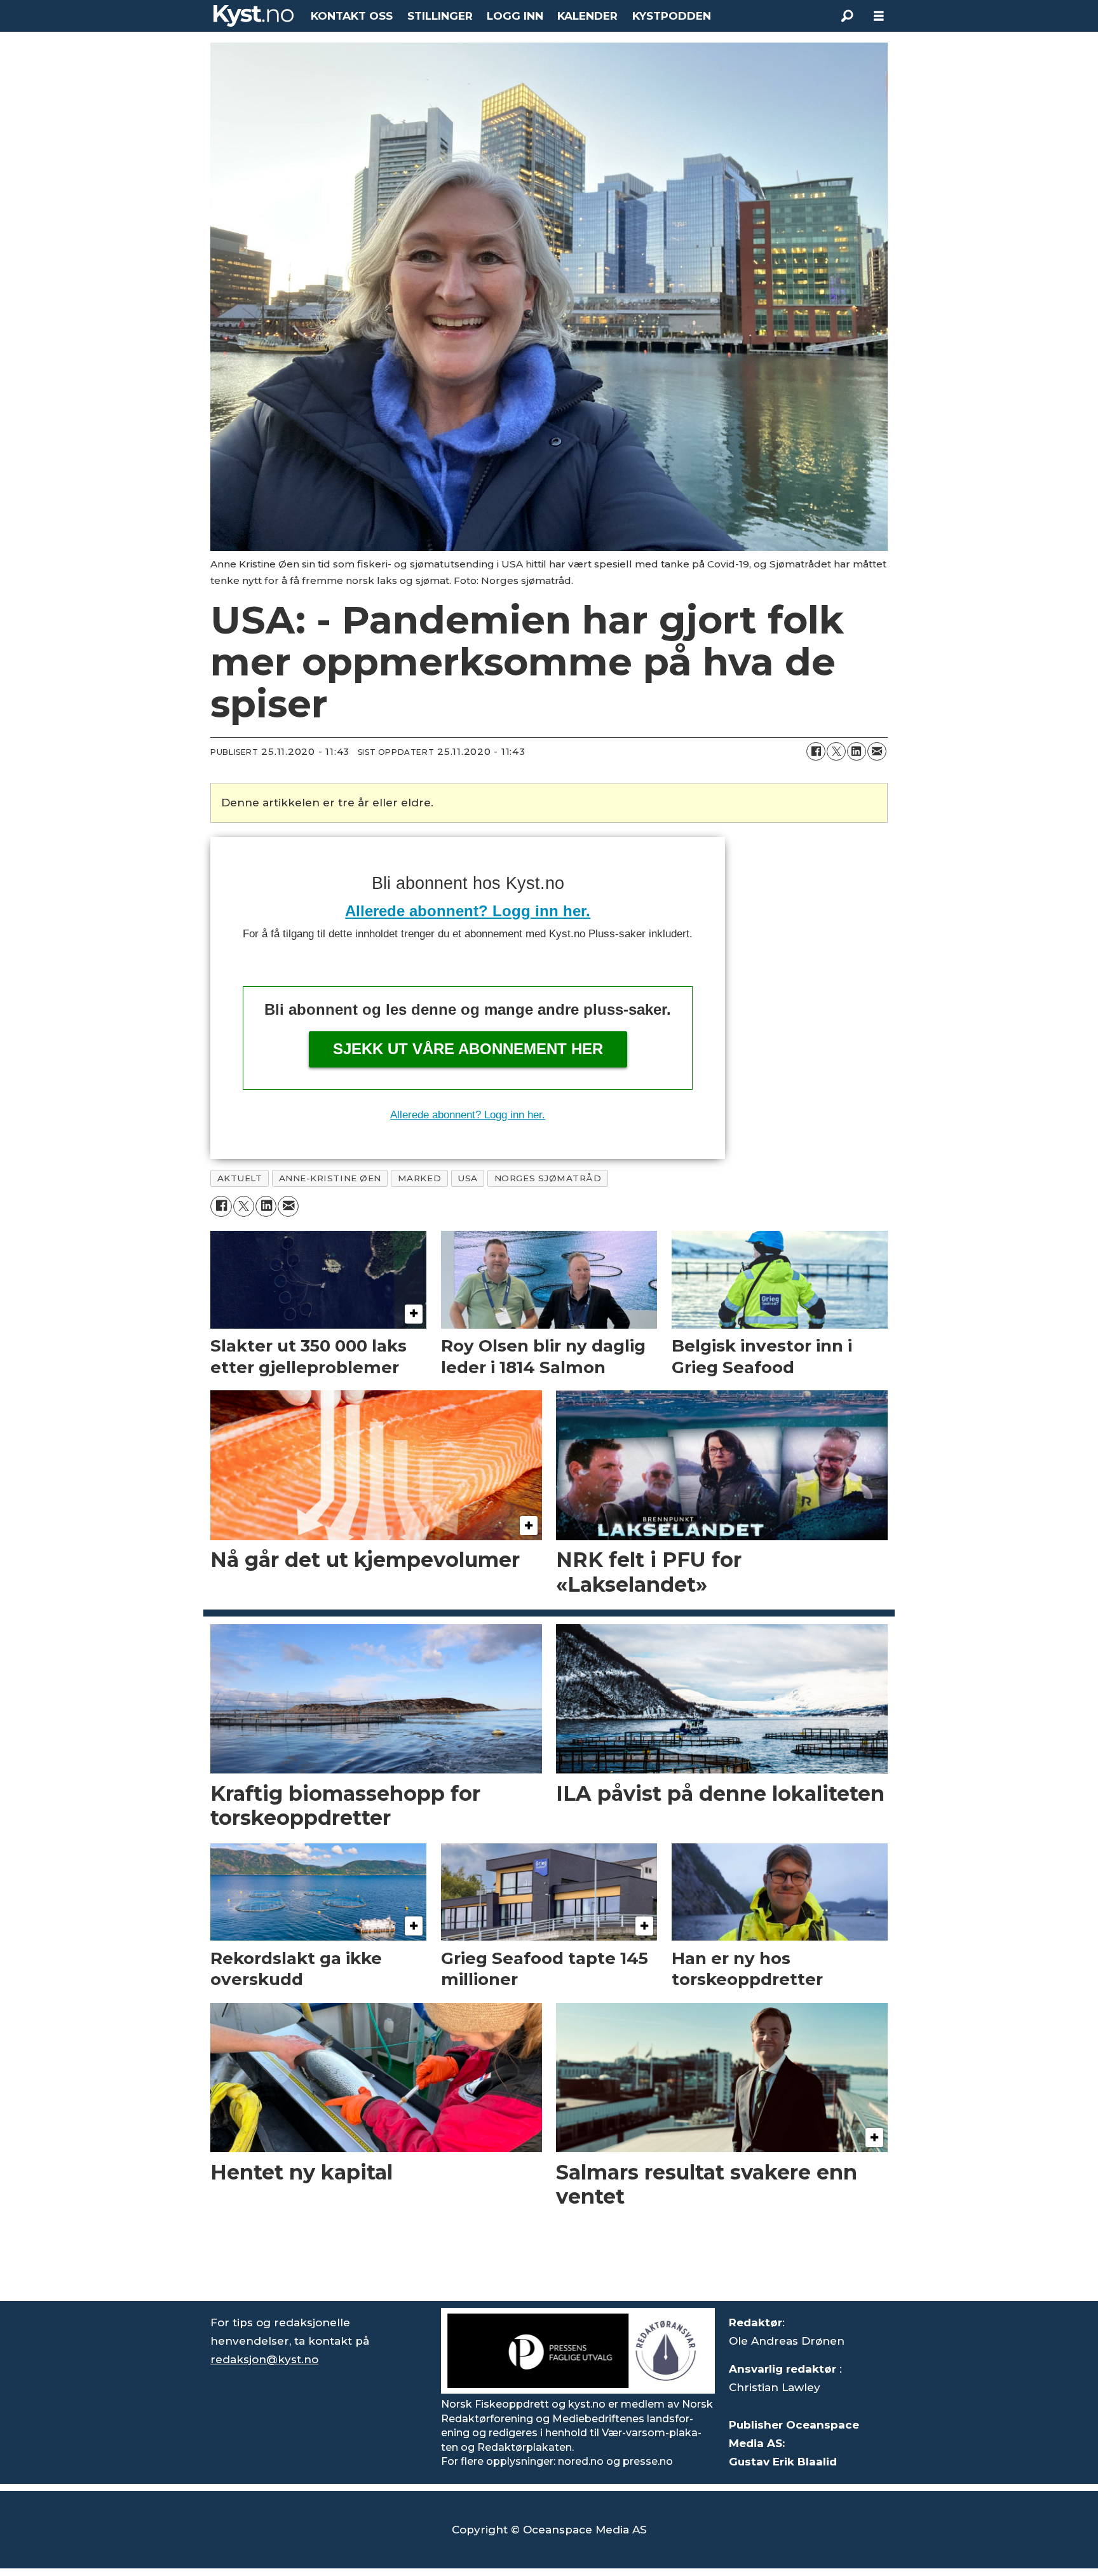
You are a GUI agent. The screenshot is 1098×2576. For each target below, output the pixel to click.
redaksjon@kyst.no (264, 2359)
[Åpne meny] (879, 16)
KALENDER (587, 16)
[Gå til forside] (254, 16)
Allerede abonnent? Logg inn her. (468, 911)
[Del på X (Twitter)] (836, 752)
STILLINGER (440, 16)
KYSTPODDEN (672, 16)
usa (468, 1178)
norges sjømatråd (548, 1178)
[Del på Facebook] (816, 752)
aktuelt (240, 1178)
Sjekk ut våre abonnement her (468, 1049)
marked (419, 1178)
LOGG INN (515, 16)
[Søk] (847, 16)
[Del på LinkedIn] (857, 752)
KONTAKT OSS (352, 16)
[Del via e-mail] (877, 752)
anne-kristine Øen (330, 1178)
